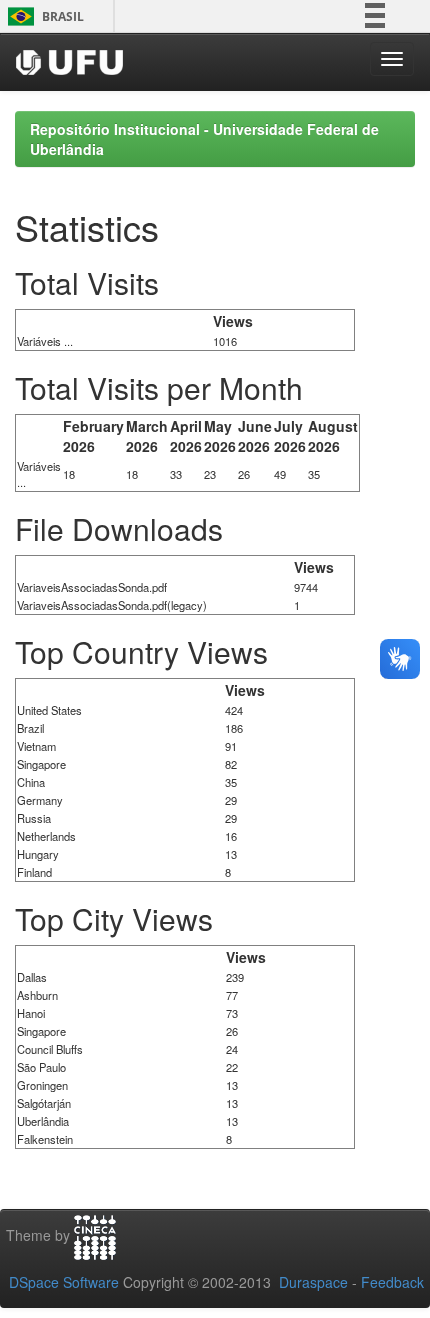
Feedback (392, 1282)
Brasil (42, 16)
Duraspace (313, 1282)
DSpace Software (64, 1282)
